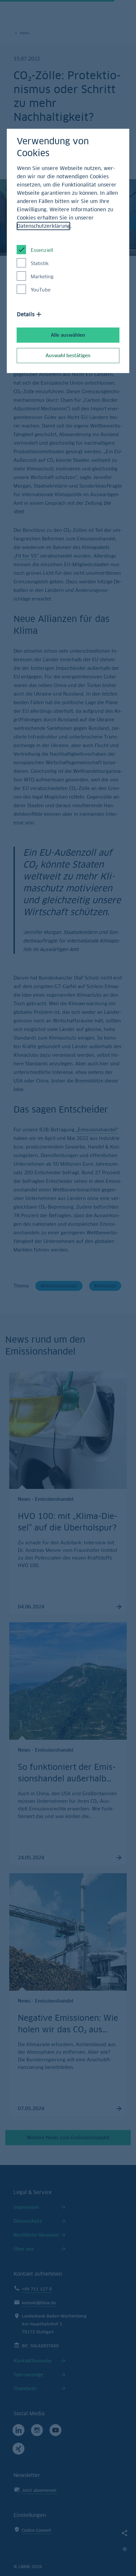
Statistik (40, 263)
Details (26, 314)
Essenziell (42, 250)
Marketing (42, 276)
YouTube (41, 290)
